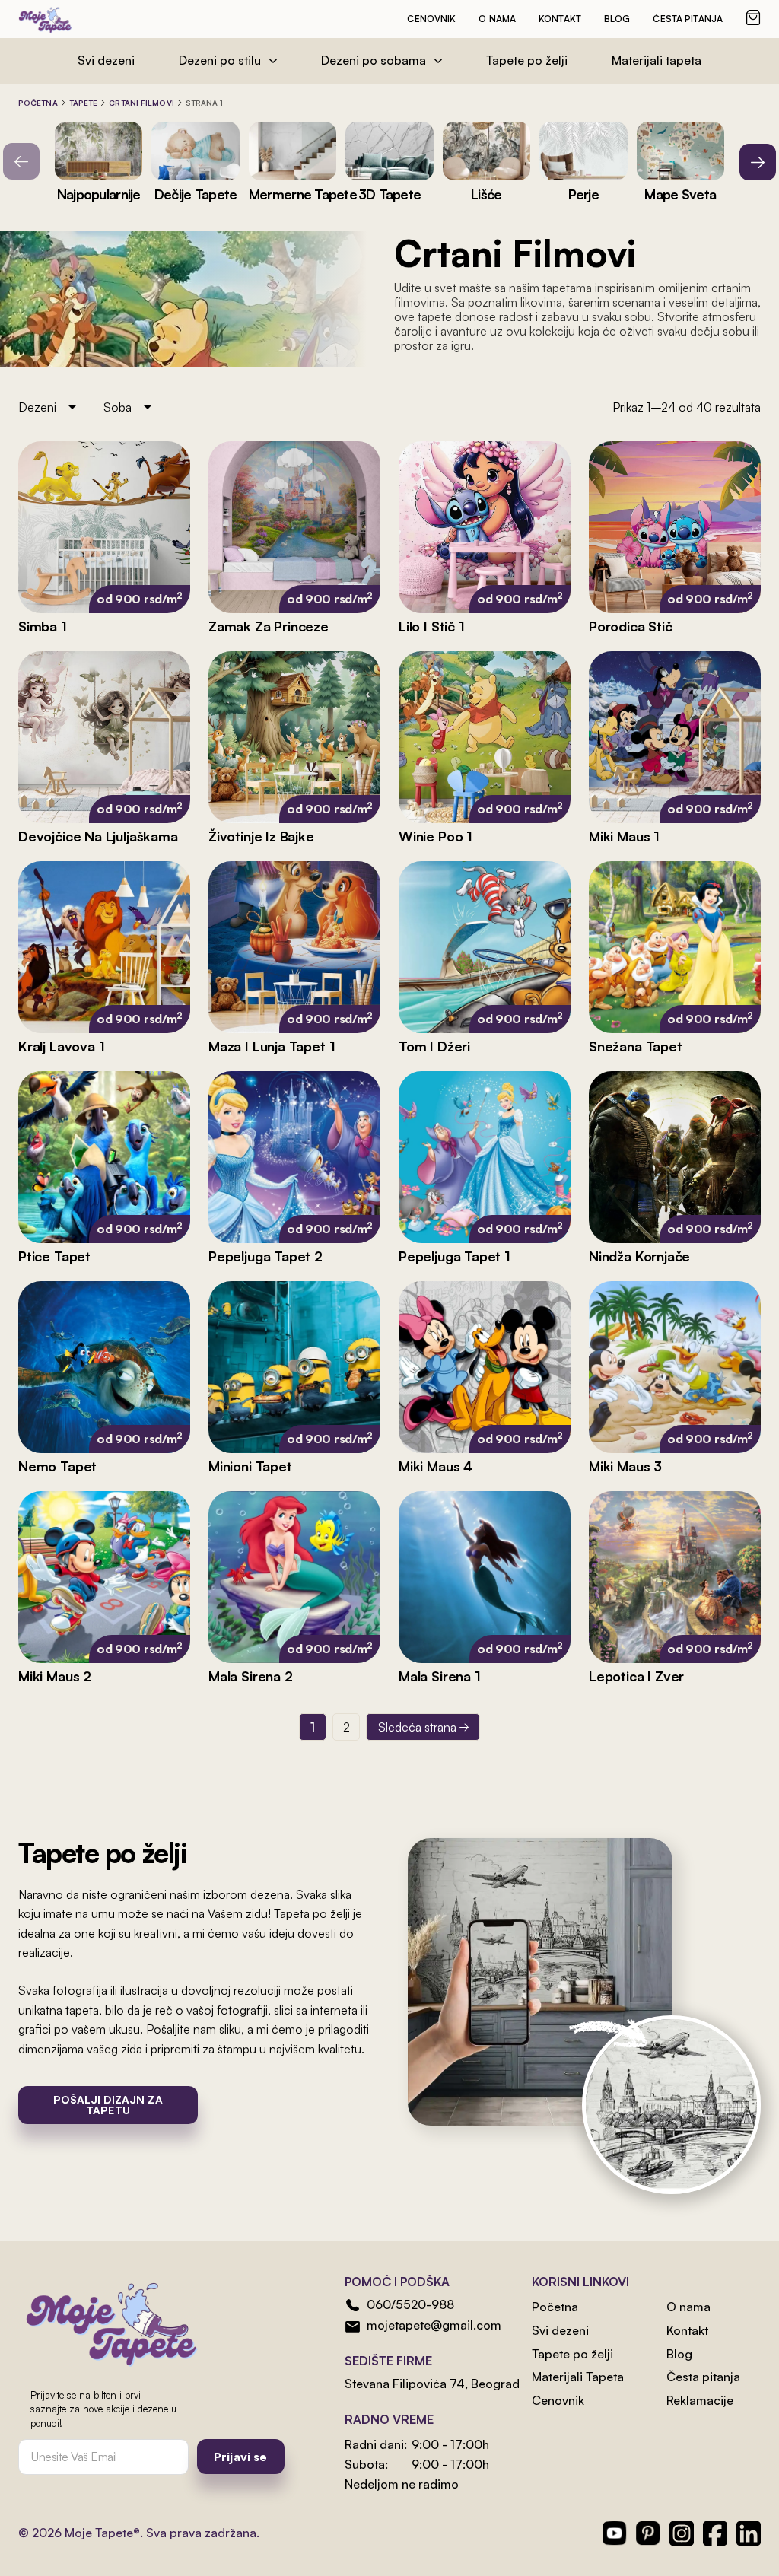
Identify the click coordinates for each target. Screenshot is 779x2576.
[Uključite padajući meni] (273, 61)
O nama (497, 19)
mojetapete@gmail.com (434, 2325)
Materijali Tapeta (578, 2377)
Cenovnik (431, 19)
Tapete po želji (527, 60)
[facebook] (715, 2533)
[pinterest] (648, 2533)
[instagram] (682, 2533)
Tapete (84, 103)
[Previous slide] (21, 161)
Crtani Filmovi (141, 103)
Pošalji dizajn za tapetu (108, 2105)
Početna (38, 103)
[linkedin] (749, 2533)
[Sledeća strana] (423, 1727)
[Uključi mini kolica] (753, 17)
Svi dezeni (106, 60)
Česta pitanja (688, 19)
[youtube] (615, 2533)
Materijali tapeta (657, 60)
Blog (617, 19)
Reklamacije (700, 2400)
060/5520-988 (410, 2304)
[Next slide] (758, 162)
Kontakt (560, 19)
